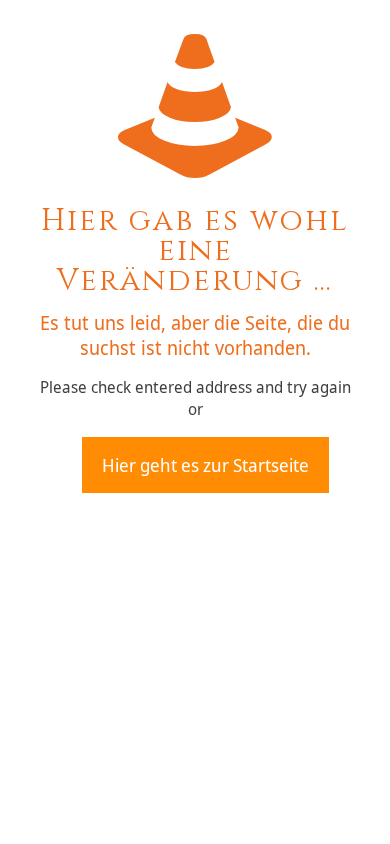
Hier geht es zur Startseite (205, 465)
